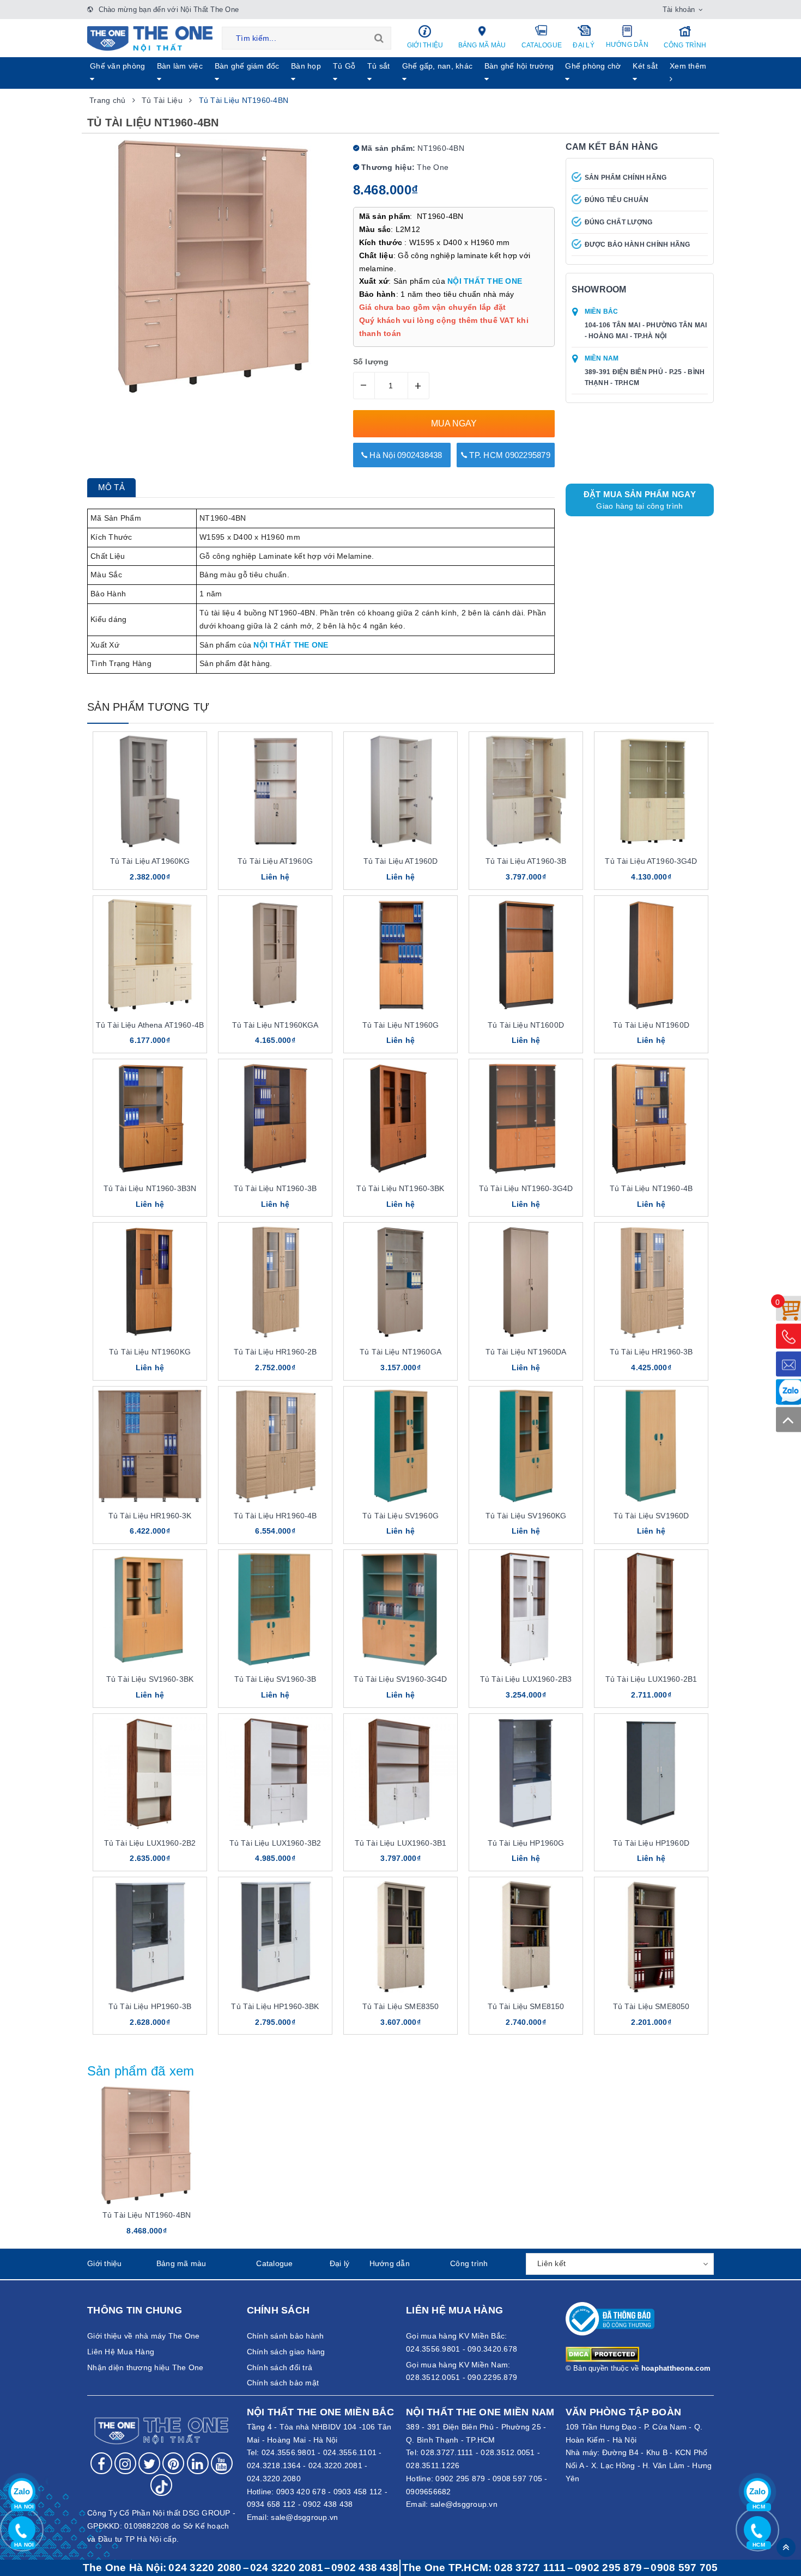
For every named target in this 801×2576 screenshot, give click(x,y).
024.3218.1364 (274, 2465)
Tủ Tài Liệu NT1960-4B (651, 1188)
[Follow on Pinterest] (173, 2463)
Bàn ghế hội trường (519, 66)
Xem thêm (688, 66)
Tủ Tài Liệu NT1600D (526, 1025)
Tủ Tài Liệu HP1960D (651, 1843)
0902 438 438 (328, 2504)
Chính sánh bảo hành (286, 2336)
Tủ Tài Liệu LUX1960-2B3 (526, 1679)
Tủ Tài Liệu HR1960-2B (275, 1352)
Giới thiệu (425, 45)
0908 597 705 (517, 2479)
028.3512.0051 (508, 2452)
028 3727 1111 (530, 2568)
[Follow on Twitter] (149, 2463)
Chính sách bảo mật (283, 2383)
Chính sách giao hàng (286, 2352)
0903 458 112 (358, 2492)
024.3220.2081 (335, 2465)
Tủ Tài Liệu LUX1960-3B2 (275, 1843)
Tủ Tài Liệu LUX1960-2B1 (651, 1679)
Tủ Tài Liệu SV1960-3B (275, 1679)
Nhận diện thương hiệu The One (145, 2367)
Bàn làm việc (180, 66)
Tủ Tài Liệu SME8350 (401, 2006)
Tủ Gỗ (344, 66)
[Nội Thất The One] (150, 38)
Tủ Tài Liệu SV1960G (400, 1516)
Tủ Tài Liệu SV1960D (651, 1516)
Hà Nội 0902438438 (405, 455)
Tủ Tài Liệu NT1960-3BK (400, 1188)
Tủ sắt (379, 66)
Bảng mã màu (482, 45)
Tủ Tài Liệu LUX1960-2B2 (150, 1843)
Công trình (685, 45)
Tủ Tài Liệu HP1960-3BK (275, 2006)
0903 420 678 (301, 2492)
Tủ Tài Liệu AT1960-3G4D (651, 861)
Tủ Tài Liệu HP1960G (526, 1843)
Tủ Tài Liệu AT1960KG (150, 861)
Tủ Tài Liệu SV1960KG (526, 1516)
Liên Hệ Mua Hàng (121, 2352)
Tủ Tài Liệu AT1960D (401, 861)
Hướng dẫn (627, 45)
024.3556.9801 (289, 2452)
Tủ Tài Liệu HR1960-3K (150, 1516)
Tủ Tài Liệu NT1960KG (150, 1352)
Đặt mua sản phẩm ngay (640, 500)
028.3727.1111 (447, 2452)
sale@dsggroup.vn (304, 2517)
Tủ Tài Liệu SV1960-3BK (150, 1679)
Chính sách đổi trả (280, 2367)
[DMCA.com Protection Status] (602, 2354)
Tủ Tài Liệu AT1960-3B (526, 861)
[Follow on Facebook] (101, 2463)
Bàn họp (306, 66)
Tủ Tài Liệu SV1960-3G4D (400, 1679)
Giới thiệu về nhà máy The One (143, 2336)
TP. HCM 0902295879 (509, 455)
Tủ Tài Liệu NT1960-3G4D (526, 1188)
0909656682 (429, 2492)
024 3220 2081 (287, 2568)
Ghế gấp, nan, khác (438, 66)
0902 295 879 (460, 2479)
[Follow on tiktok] (161, 2485)
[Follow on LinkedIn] (198, 2463)
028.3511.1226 (433, 2465)
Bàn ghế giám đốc (247, 66)
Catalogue (542, 45)
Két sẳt (645, 66)
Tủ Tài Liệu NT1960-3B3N (150, 1188)
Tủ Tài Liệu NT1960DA (526, 1352)
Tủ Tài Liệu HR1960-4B (275, 1516)
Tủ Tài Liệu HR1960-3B (651, 1352)
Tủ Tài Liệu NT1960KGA (275, 1025)
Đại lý (584, 45)
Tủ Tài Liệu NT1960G (401, 1025)
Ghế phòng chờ (593, 66)
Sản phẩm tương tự (148, 707)
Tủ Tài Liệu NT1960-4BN (147, 2215)
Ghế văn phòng (117, 66)
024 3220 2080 (205, 2568)
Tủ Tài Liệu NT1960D (651, 1025)
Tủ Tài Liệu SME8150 (526, 2006)
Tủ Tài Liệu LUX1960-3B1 (400, 1843)
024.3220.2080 (274, 2479)
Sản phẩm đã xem (141, 2071)
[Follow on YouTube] (222, 2463)
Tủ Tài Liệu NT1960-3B (275, 1188)
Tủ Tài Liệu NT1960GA (400, 1352)
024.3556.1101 (350, 2452)
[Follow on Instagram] (125, 2463)
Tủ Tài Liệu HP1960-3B (150, 2006)
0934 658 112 (271, 2504)
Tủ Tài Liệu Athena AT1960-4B (150, 1025)
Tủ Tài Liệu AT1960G (275, 861)
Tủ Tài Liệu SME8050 (651, 2006)
